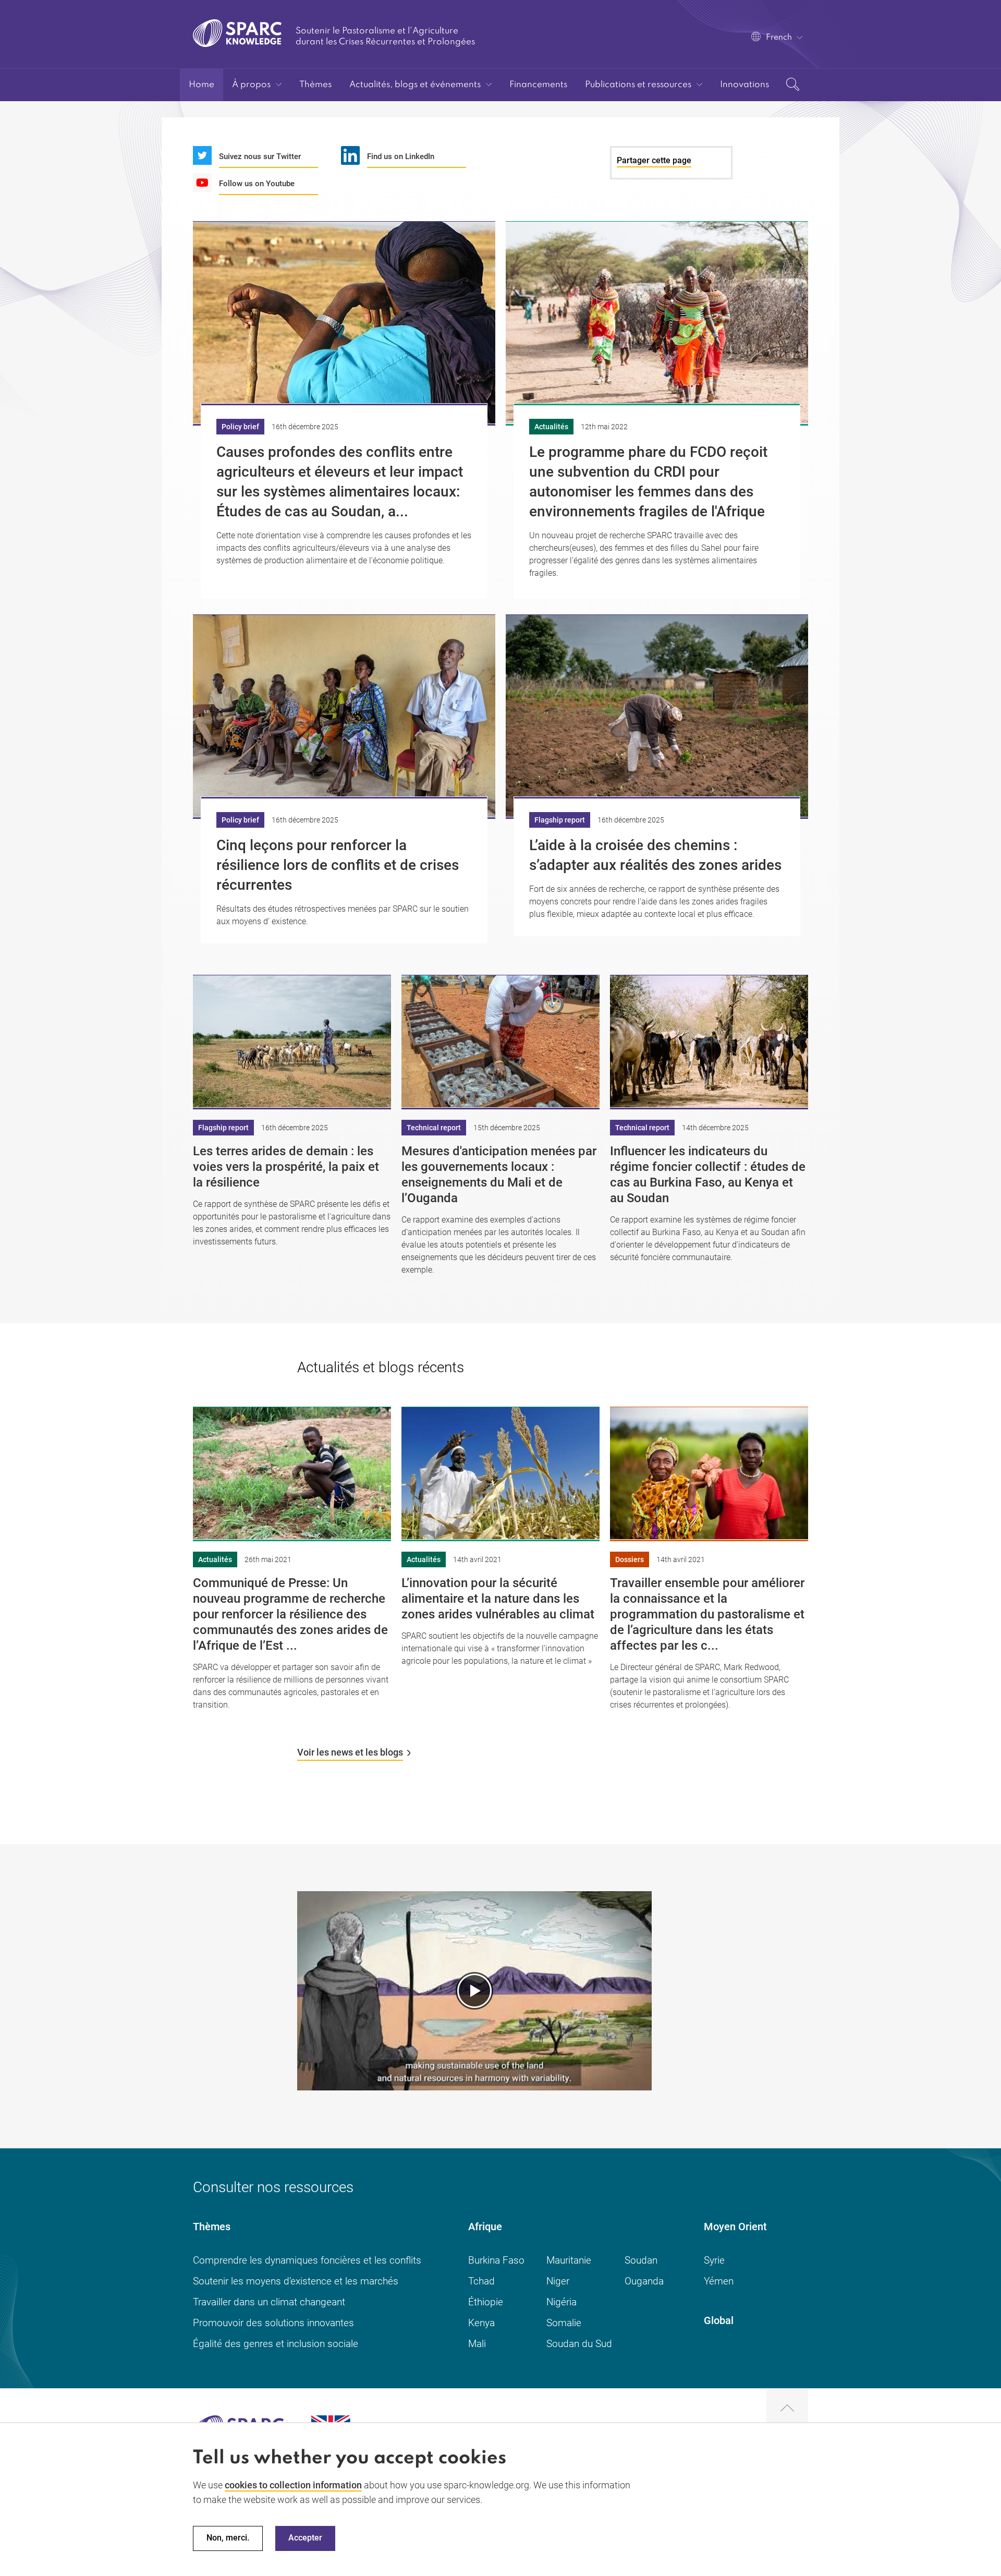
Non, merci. (228, 2538)
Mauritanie (569, 2260)
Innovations (744, 85)
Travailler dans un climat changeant (269, 2302)
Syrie (714, 2260)
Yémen (719, 2281)
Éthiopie (486, 2302)
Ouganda (644, 2281)
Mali (477, 2344)
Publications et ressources (638, 85)
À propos (251, 85)
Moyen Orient (735, 2227)
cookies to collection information (293, 2485)
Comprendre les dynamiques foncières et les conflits (307, 2260)
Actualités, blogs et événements (415, 85)
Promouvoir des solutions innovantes (273, 2323)
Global (719, 2320)
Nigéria (561, 2302)
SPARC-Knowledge (237, 33)
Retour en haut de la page (787, 2409)
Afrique (485, 2227)
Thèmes (315, 85)
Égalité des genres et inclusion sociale (276, 2344)
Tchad (481, 2281)
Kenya (481, 2323)
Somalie (564, 2323)
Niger (558, 2281)
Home (202, 85)
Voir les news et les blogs (350, 1752)
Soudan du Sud (579, 2344)
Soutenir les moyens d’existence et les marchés (296, 2281)
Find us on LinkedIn (401, 156)
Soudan (641, 2260)
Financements (538, 85)
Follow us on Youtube (257, 184)
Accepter (305, 2538)
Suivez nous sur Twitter (260, 156)
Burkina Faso (496, 2260)
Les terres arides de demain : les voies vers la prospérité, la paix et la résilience (286, 1167)
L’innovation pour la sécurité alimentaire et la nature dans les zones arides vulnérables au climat (498, 1599)
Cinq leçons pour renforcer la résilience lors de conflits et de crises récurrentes (338, 865)
